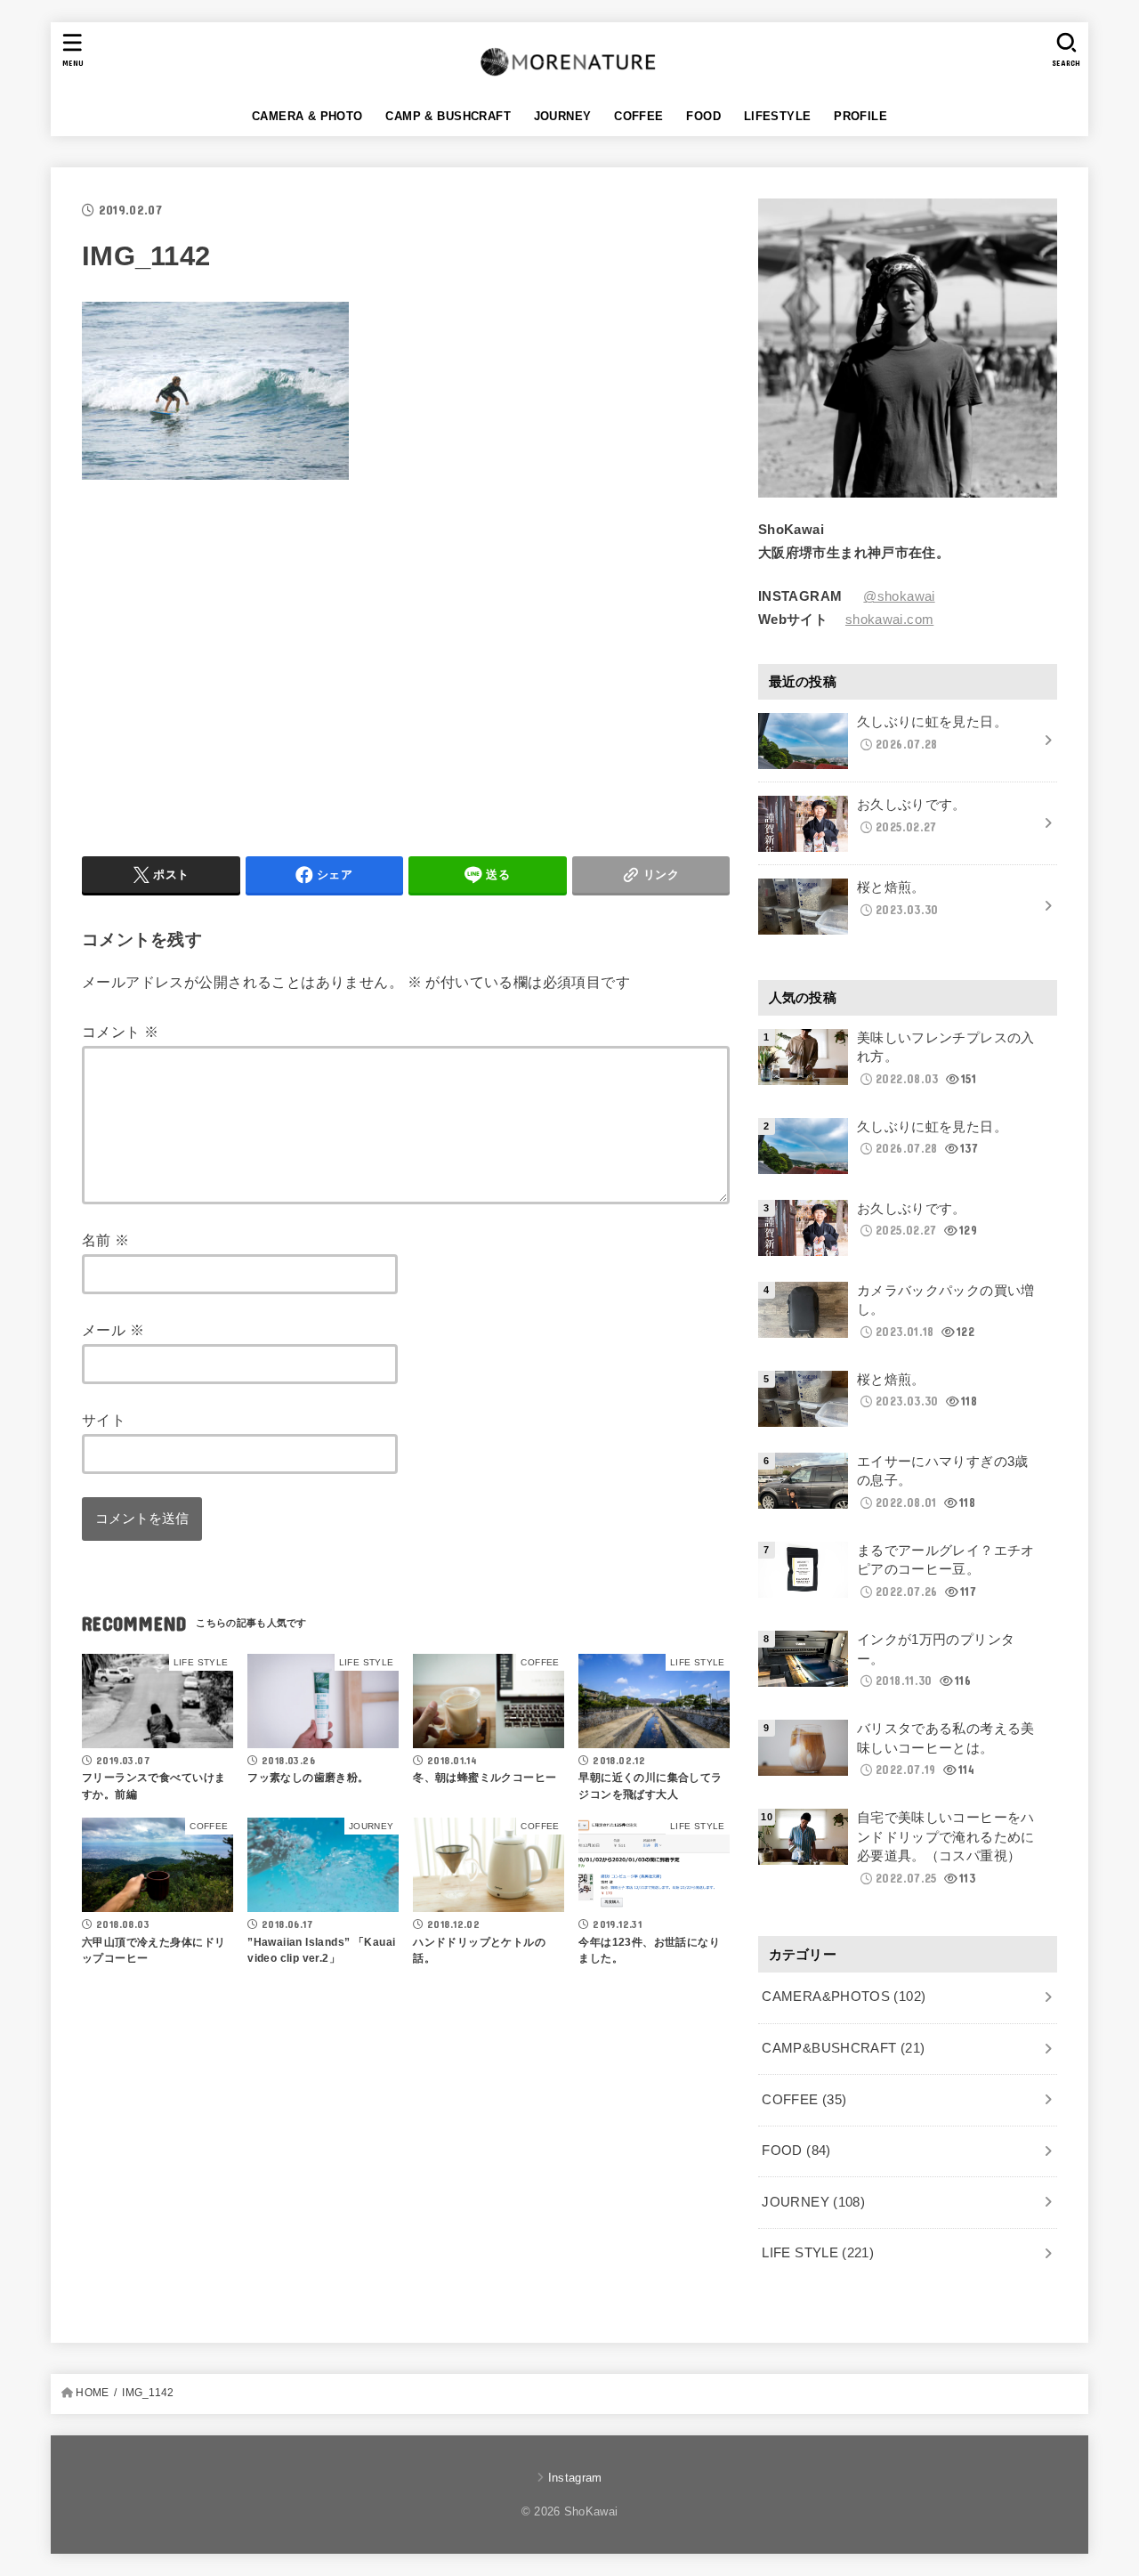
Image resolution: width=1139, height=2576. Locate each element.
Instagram (575, 2478)
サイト (104, 1420)
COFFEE (638, 116)
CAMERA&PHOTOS (844, 1997)
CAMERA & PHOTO (307, 116)
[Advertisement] (231, 664)
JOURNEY (563, 116)
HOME (92, 2393)
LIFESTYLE (778, 116)
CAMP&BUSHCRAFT (843, 2048)
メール (113, 1330)
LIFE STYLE (818, 2253)
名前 (106, 1240)
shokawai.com (889, 620)
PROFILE (860, 116)
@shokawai (899, 596)
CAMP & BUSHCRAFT (448, 116)
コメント (120, 1032)
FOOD (703, 116)
